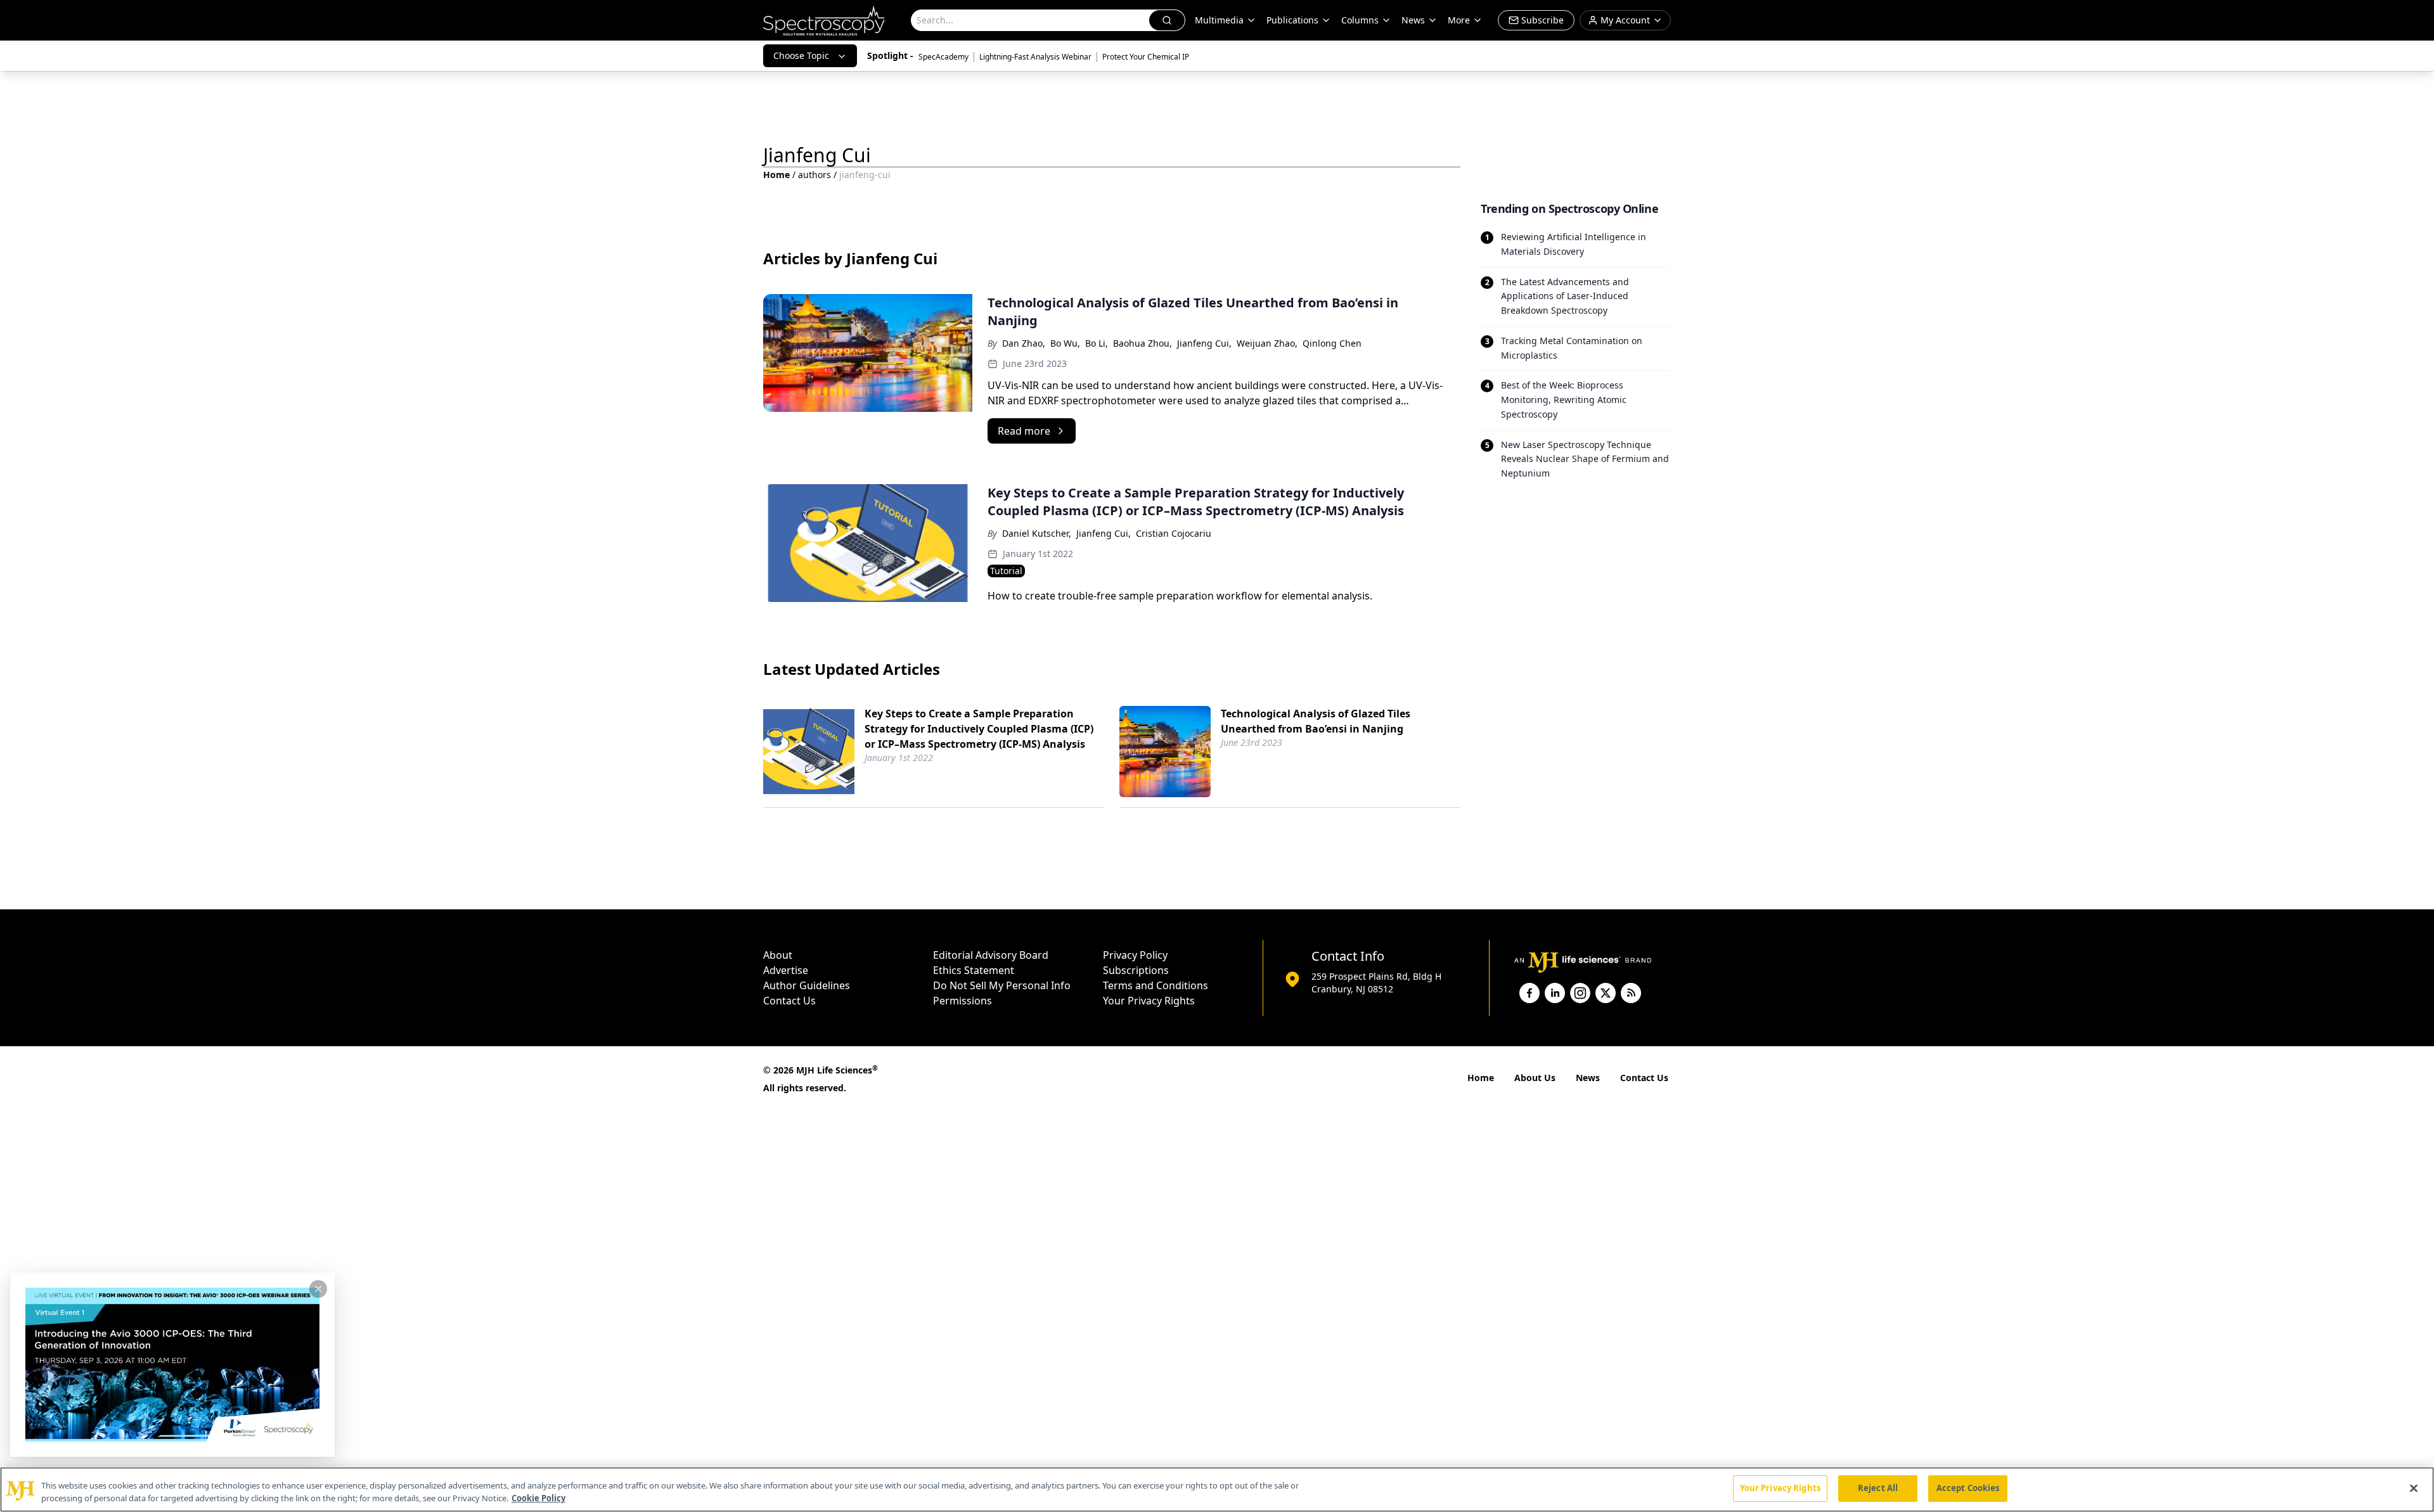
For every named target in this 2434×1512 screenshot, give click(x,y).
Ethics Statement (974, 970)
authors (815, 175)
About (778, 955)
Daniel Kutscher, (1037, 533)
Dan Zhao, (1024, 343)
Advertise (786, 970)
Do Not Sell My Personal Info (1002, 985)
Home (776, 175)
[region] (1217, 1490)
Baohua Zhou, (1143, 343)
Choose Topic (801, 55)
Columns (1360, 20)
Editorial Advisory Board (991, 955)
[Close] (2414, 1488)
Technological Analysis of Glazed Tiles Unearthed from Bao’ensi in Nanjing (1316, 721)
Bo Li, (1097, 343)
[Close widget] (318, 1289)
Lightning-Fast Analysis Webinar (1035, 57)
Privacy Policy (1135, 955)
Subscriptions (1136, 970)
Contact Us (789, 1001)
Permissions (963, 1001)
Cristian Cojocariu (1174, 533)
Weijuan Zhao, (1267, 343)
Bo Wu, (1065, 343)
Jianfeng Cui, (1204, 343)
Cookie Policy (538, 1498)
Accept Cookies (1968, 1488)
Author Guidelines (807, 985)
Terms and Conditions (1156, 985)
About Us (1535, 1078)
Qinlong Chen (1332, 343)
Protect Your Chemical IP (1146, 57)
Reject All (1878, 1488)
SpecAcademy (943, 57)
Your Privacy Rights (1149, 1001)
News (1588, 1078)
